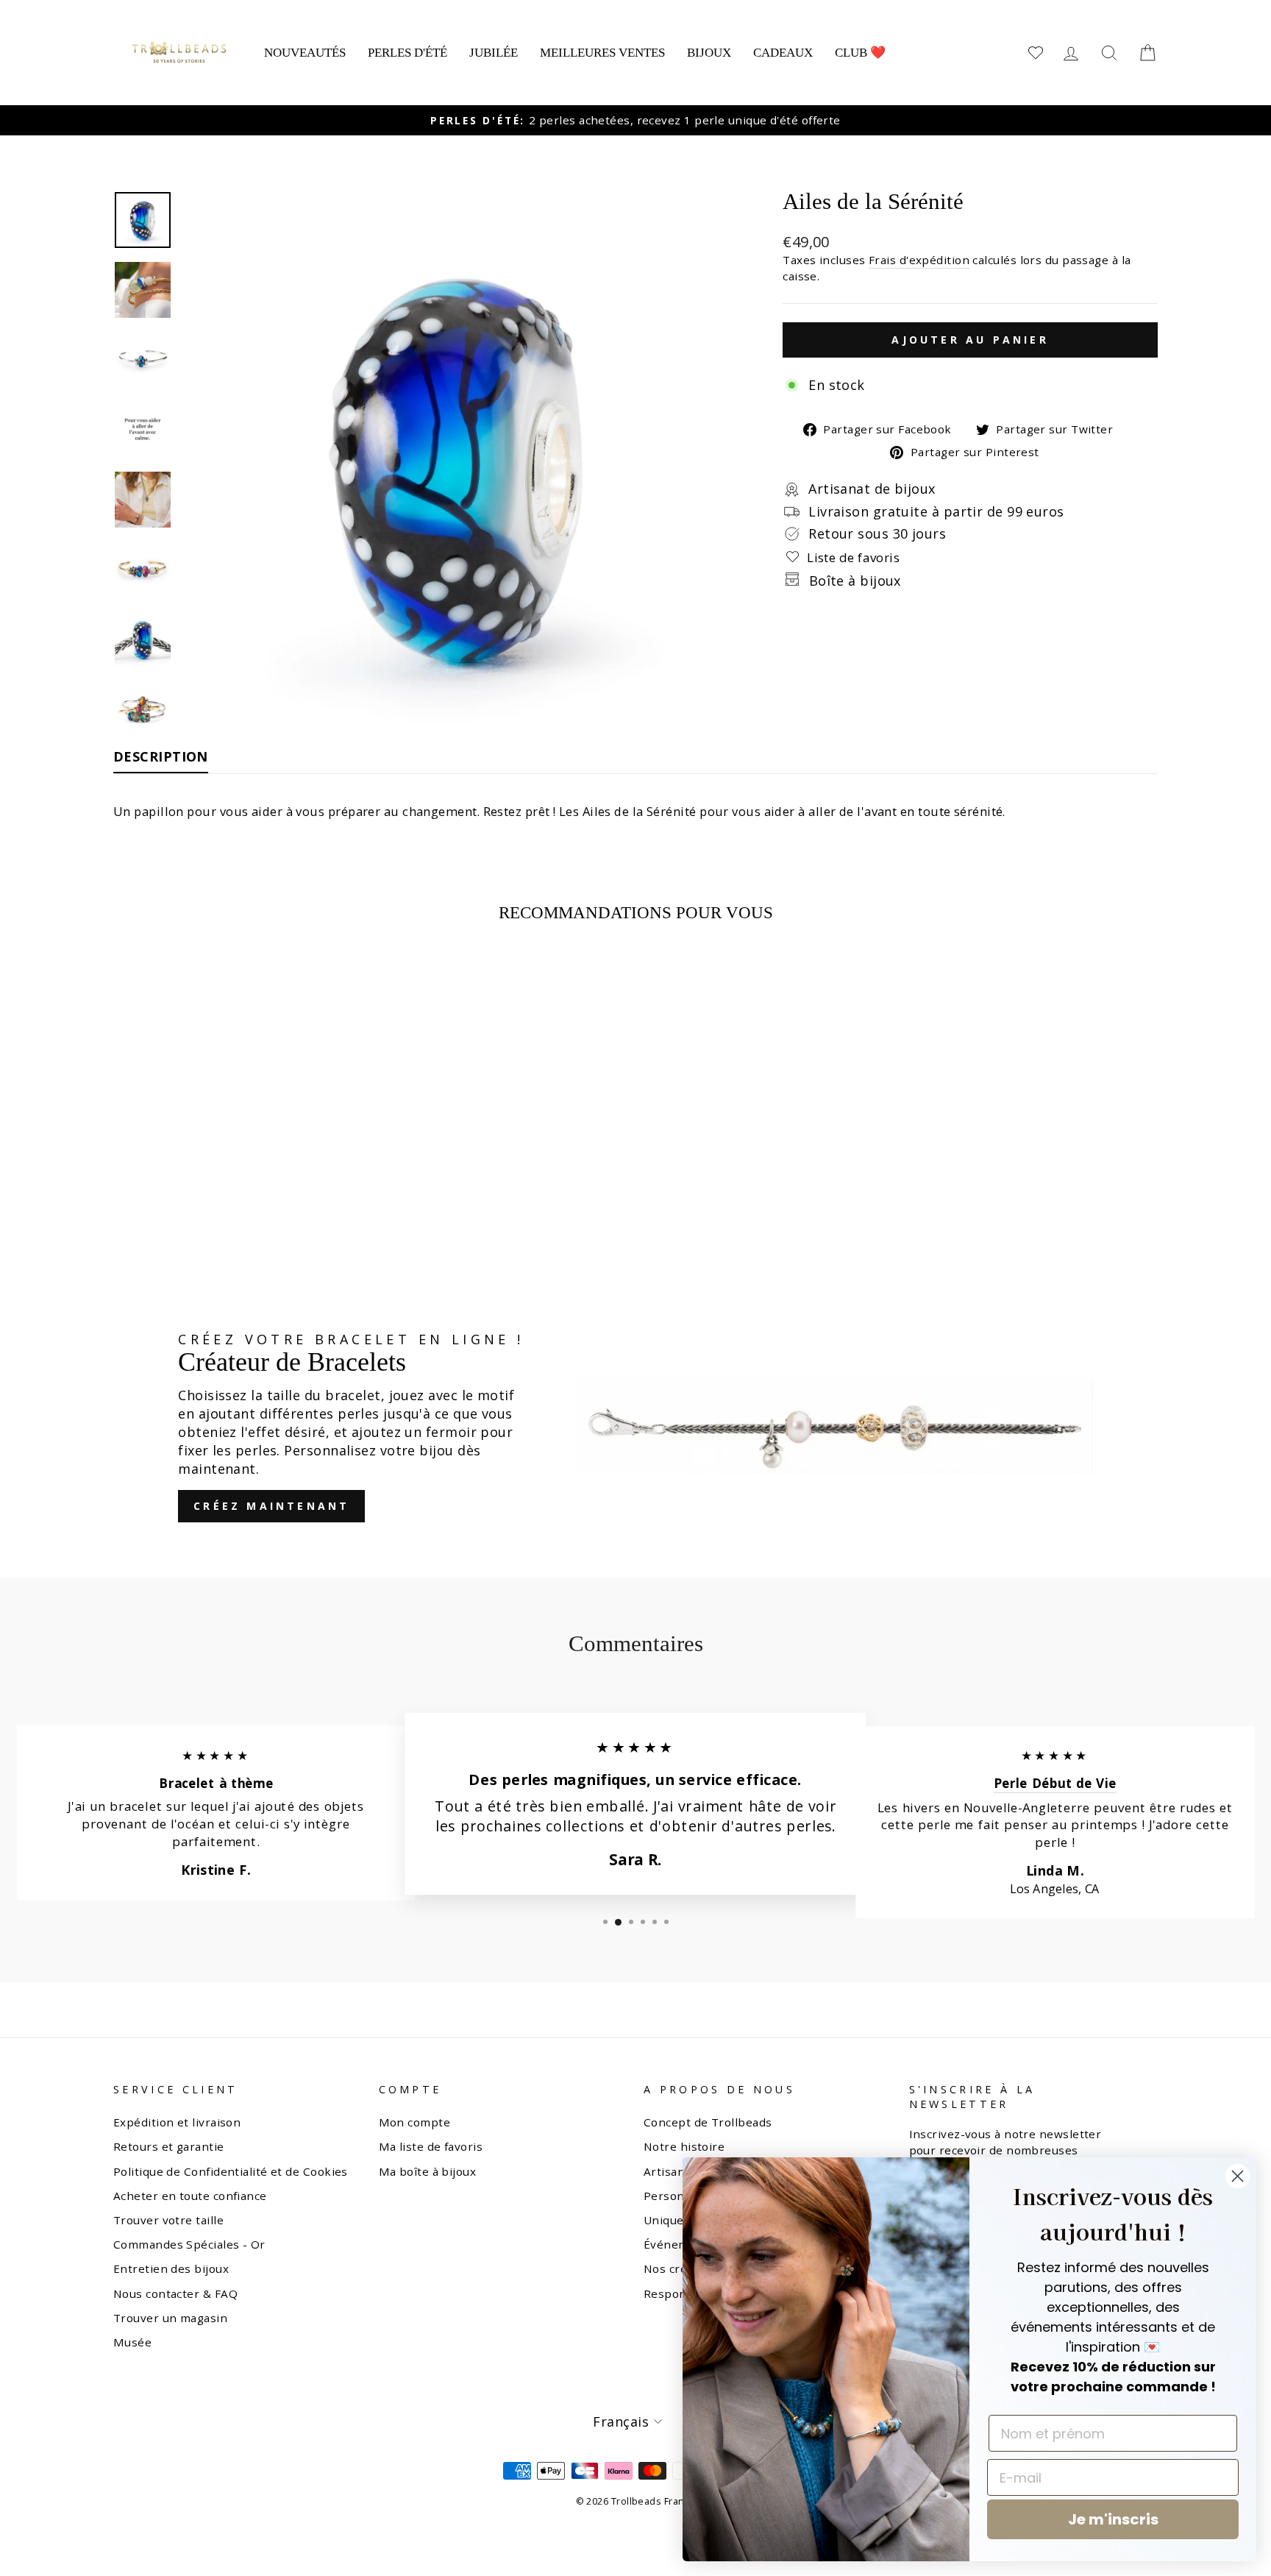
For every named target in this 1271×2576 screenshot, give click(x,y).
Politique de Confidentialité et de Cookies (231, 2171)
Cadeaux (783, 53)
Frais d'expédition (919, 260)
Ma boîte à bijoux (428, 2171)
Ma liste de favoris (431, 2146)
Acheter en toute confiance (190, 2196)
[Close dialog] (1238, 2176)
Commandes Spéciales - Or (189, 2244)
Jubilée (494, 53)
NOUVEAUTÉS (305, 53)
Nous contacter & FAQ (175, 2293)
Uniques (667, 2220)
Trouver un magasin (170, 2318)
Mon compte (415, 2122)
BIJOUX (709, 53)
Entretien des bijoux (171, 2268)
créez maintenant (271, 1506)
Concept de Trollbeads (708, 2122)
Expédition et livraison (177, 2122)
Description (161, 756)
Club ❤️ (860, 53)
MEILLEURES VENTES (602, 53)
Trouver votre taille (168, 2220)
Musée (132, 2342)
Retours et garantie (169, 2146)
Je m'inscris (1113, 2519)
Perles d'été (407, 53)
